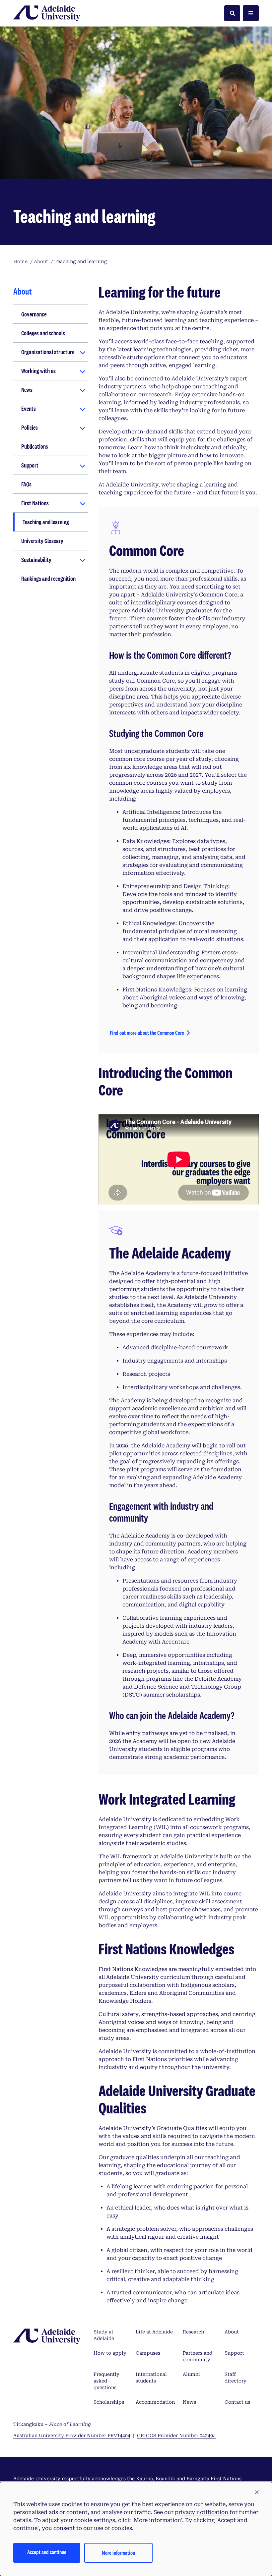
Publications (35, 446)
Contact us (237, 2402)
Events (29, 409)
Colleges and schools (43, 333)
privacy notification (202, 2512)
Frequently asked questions (106, 2381)
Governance (34, 314)
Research (193, 2332)
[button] (257, 2492)
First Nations (35, 503)
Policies (30, 427)
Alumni (191, 2374)
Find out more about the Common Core (147, 1033)
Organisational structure (48, 352)
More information (118, 2553)
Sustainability (36, 560)
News (27, 390)
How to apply (110, 2353)
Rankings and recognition (48, 579)
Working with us (38, 371)
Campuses (148, 2353)
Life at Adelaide (154, 2332)
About (232, 2332)
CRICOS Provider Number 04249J (176, 2436)
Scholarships (109, 2402)
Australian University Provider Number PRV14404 (72, 2436)
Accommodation (155, 2402)
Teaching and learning (46, 522)
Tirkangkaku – (52, 2424)
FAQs (26, 484)
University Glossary (42, 541)
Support (30, 465)
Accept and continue (47, 2552)
